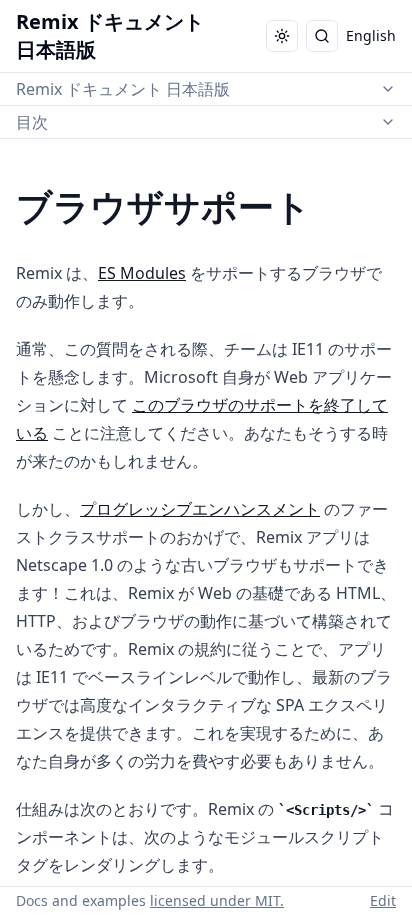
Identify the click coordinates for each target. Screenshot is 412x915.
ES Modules (142, 273)
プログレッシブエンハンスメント (200, 509)
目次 (32, 122)
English (371, 35)
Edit (383, 900)
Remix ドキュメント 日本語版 (123, 89)
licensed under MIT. (217, 900)
